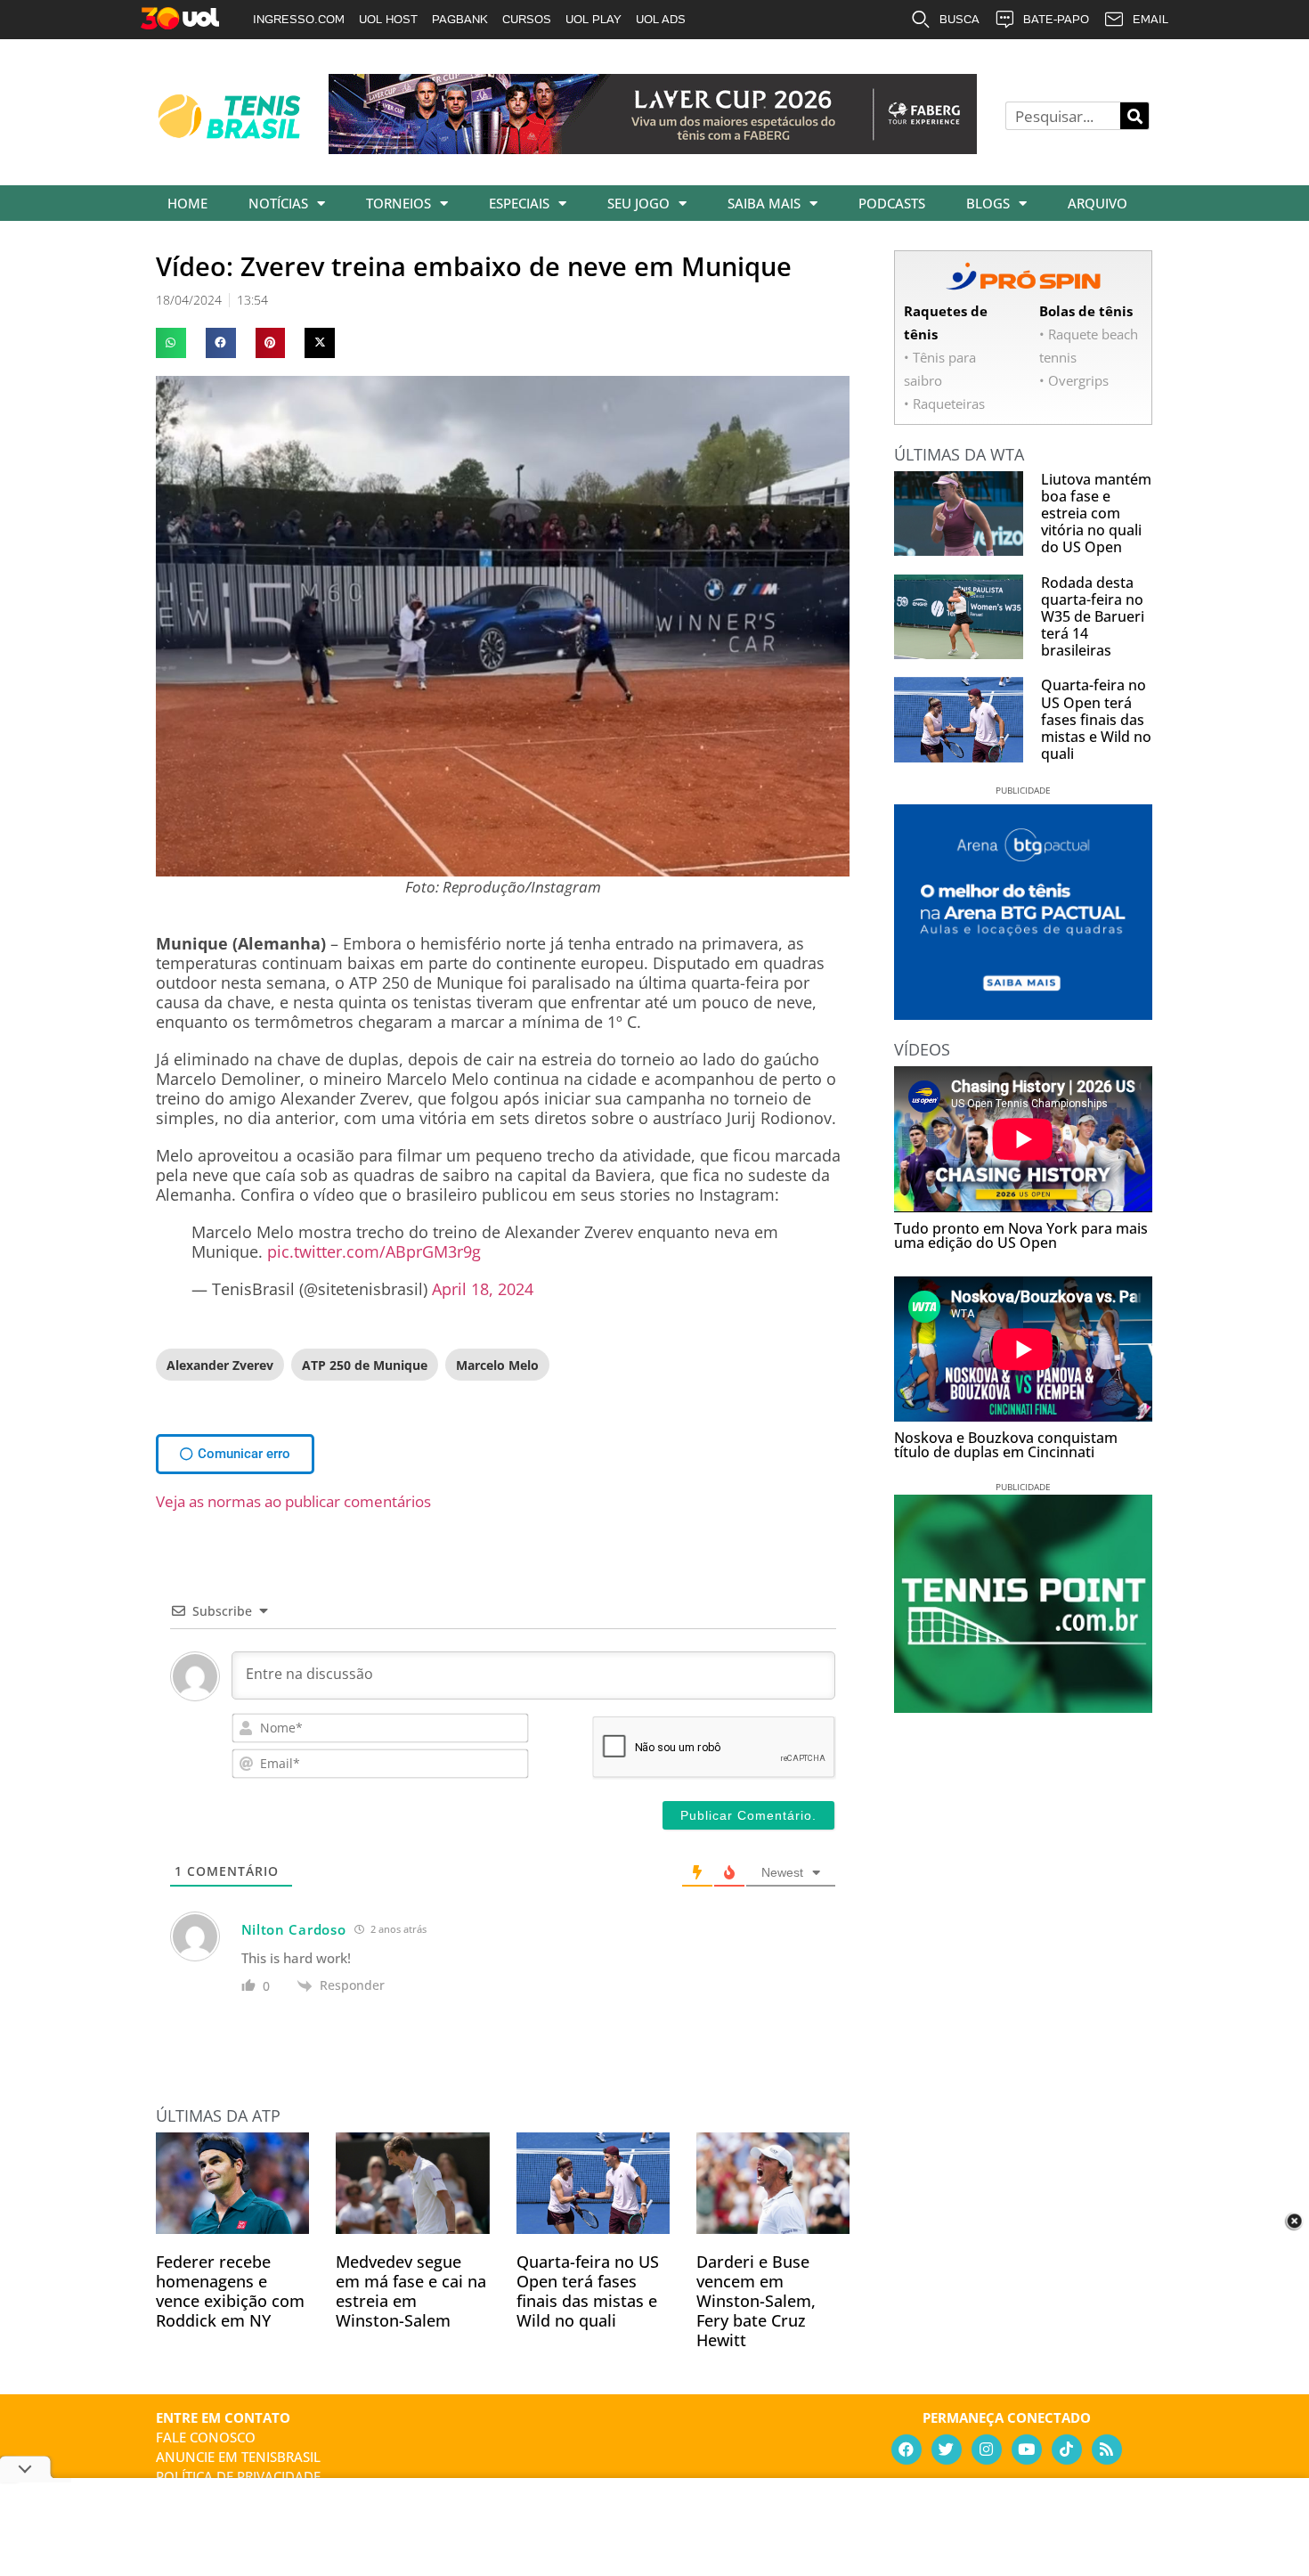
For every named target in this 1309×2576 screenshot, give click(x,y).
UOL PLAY (594, 19)
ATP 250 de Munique (365, 1365)
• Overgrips (1074, 380)
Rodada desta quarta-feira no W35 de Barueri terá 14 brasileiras (1093, 617)
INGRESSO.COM (299, 19)
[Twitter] (947, 2450)
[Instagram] (987, 2450)
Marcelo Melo (497, 1365)
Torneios (398, 203)
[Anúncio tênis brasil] (1023, 1014)
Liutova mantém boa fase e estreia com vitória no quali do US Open (1096, 514)
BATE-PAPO (1056, 19)
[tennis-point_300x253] (1023, 1707)
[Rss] (1107, 2450)
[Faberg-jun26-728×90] (653, 148)
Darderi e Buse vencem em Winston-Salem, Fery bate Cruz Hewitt (756, 2301)
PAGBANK (460, 19)
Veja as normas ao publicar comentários (293, 1501)
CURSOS (527, 19)
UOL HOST (388, 19)
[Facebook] (907, 2450)
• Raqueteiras (944, 404)
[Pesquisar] (1134, 116)
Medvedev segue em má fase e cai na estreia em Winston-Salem (411, 2291)
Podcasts (892, 203)
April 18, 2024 (483, 1289)
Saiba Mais (764, 203)
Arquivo (1098, 203)
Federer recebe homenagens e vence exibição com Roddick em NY (230, 2291)
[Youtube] (1027, 2450)
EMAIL (1150, 19)
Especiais (519, 203)
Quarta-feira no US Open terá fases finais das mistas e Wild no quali (588, 2291)
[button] (171, 343)
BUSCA (959, 19)
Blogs (988, 203)
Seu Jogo (638, 203)
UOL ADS (661, 19)
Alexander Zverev (220, 1365)
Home (187, 203)
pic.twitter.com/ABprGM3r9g (374, 1251)
